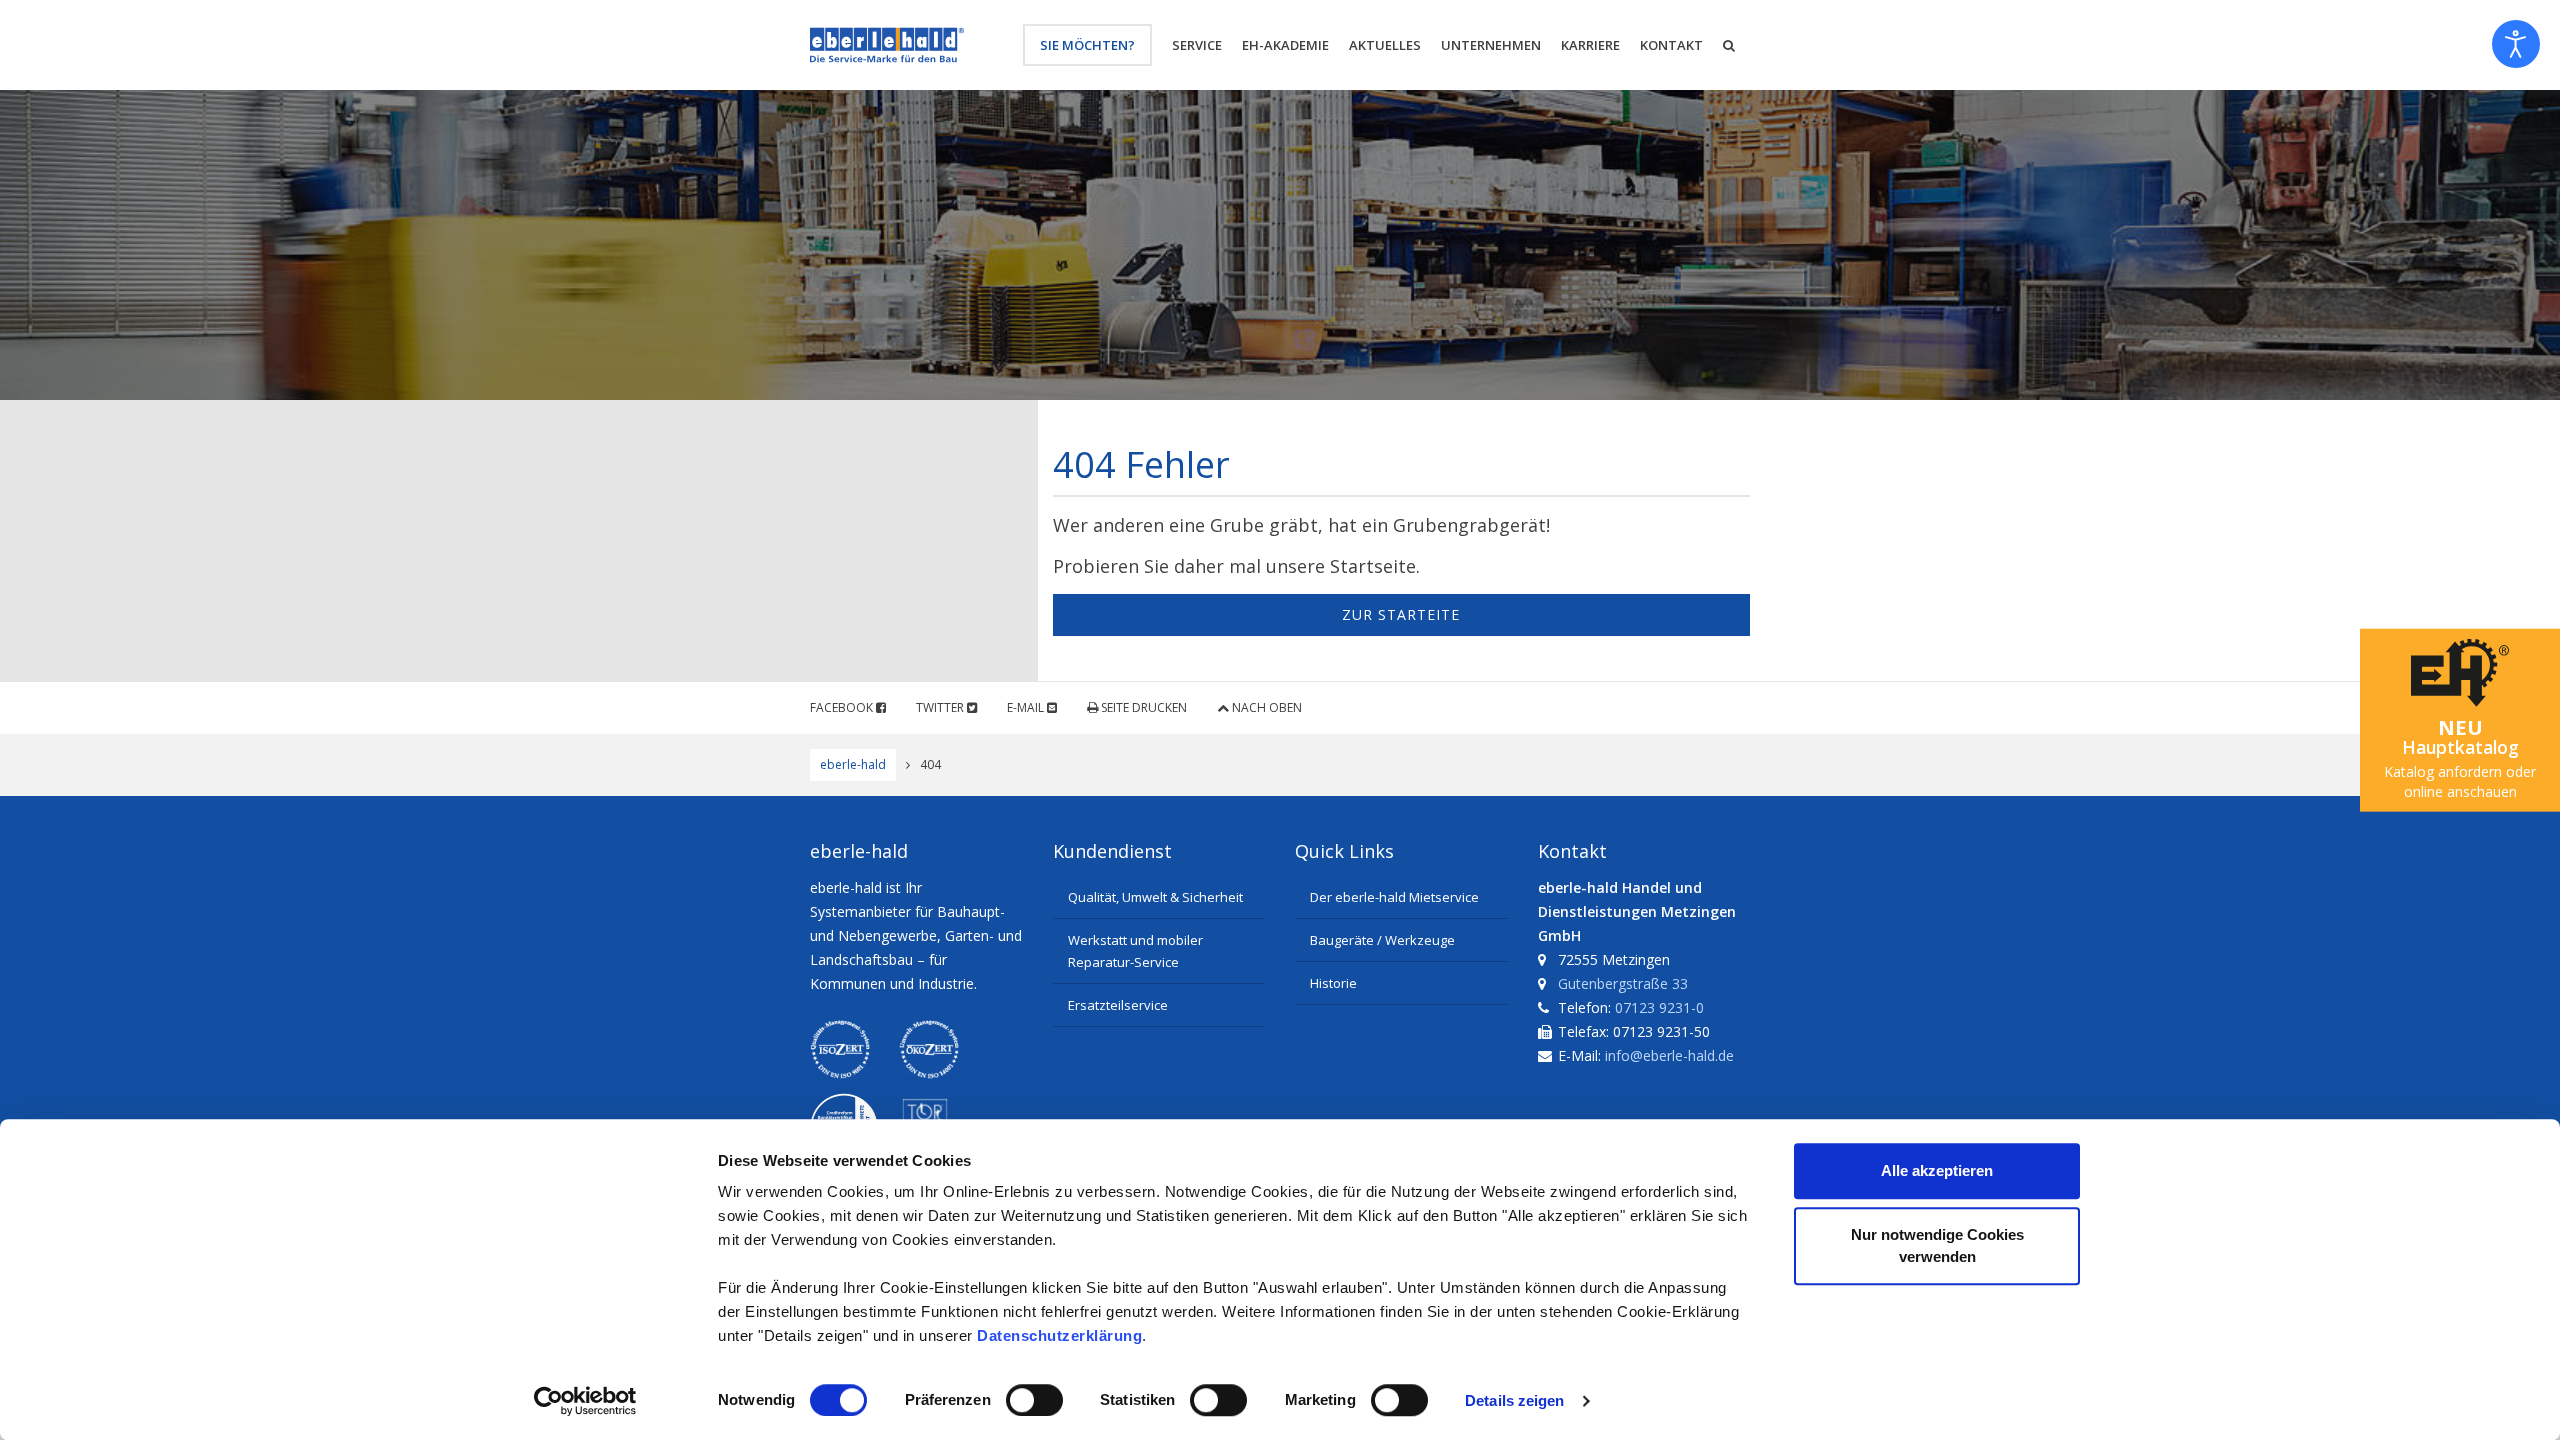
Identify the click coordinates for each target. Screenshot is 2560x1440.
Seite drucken (1142, 707)
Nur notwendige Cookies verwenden (1937, 1245)
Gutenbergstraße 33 (1623, 983)
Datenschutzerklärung (1059, 1335)
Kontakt (1671, 45)
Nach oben (1265, 707)
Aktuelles (1385, 45)
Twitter (941, 707)
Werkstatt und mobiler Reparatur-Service (1135, 951)
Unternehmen (1491, 45)
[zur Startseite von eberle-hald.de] (887, 45)
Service (1197, 45)
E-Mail (1027, 707)
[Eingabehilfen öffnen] (2516, 44)
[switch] (1034, 1400)
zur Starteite (1401, 614)
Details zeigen (1514, 1400)
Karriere (1590, 45)
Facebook (843, 707)
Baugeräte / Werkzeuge (1382, 940)
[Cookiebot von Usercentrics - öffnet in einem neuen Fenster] (585, 1401)
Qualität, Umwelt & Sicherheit (1155, 897)
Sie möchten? (1087, 45)
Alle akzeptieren (1937, 1170)
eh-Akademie (1285, 45)
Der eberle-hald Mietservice (1394, 897)
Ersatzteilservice (1118, 1005)
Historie (1333, 983)
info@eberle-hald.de (1669, 1055)
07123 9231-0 (1659, 1007)
